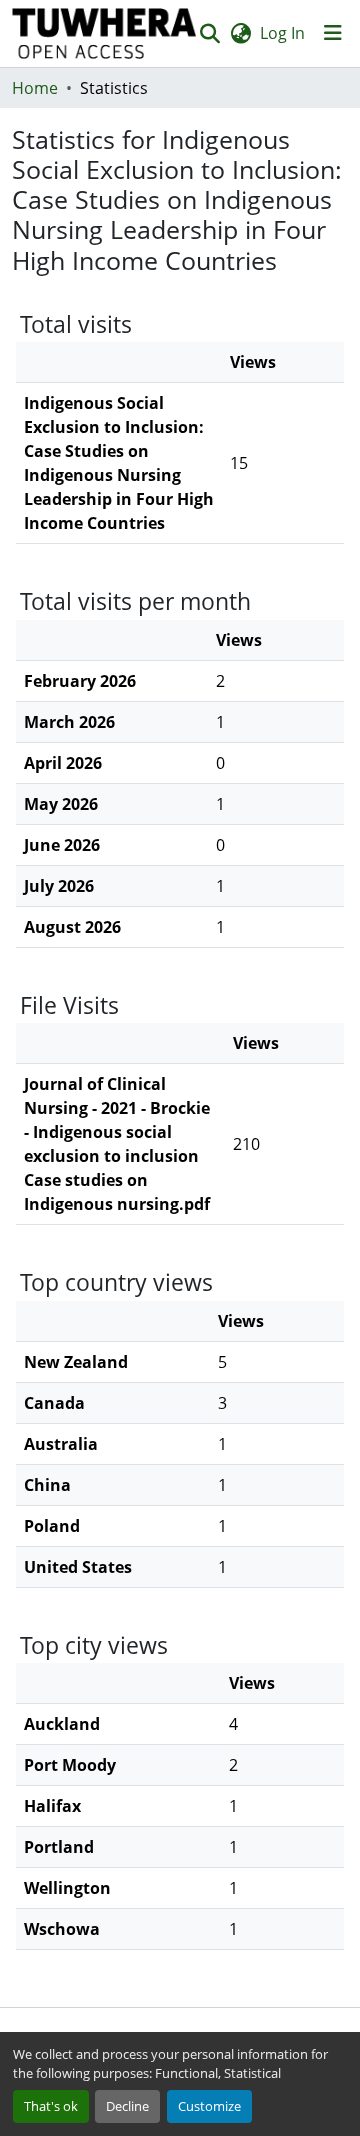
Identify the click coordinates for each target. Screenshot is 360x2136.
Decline (127, 2106)
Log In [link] (282, 33)
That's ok (51, 2106)
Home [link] (35, 88)
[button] (104, 33)
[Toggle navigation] (333, 33)
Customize (209, 2106)
